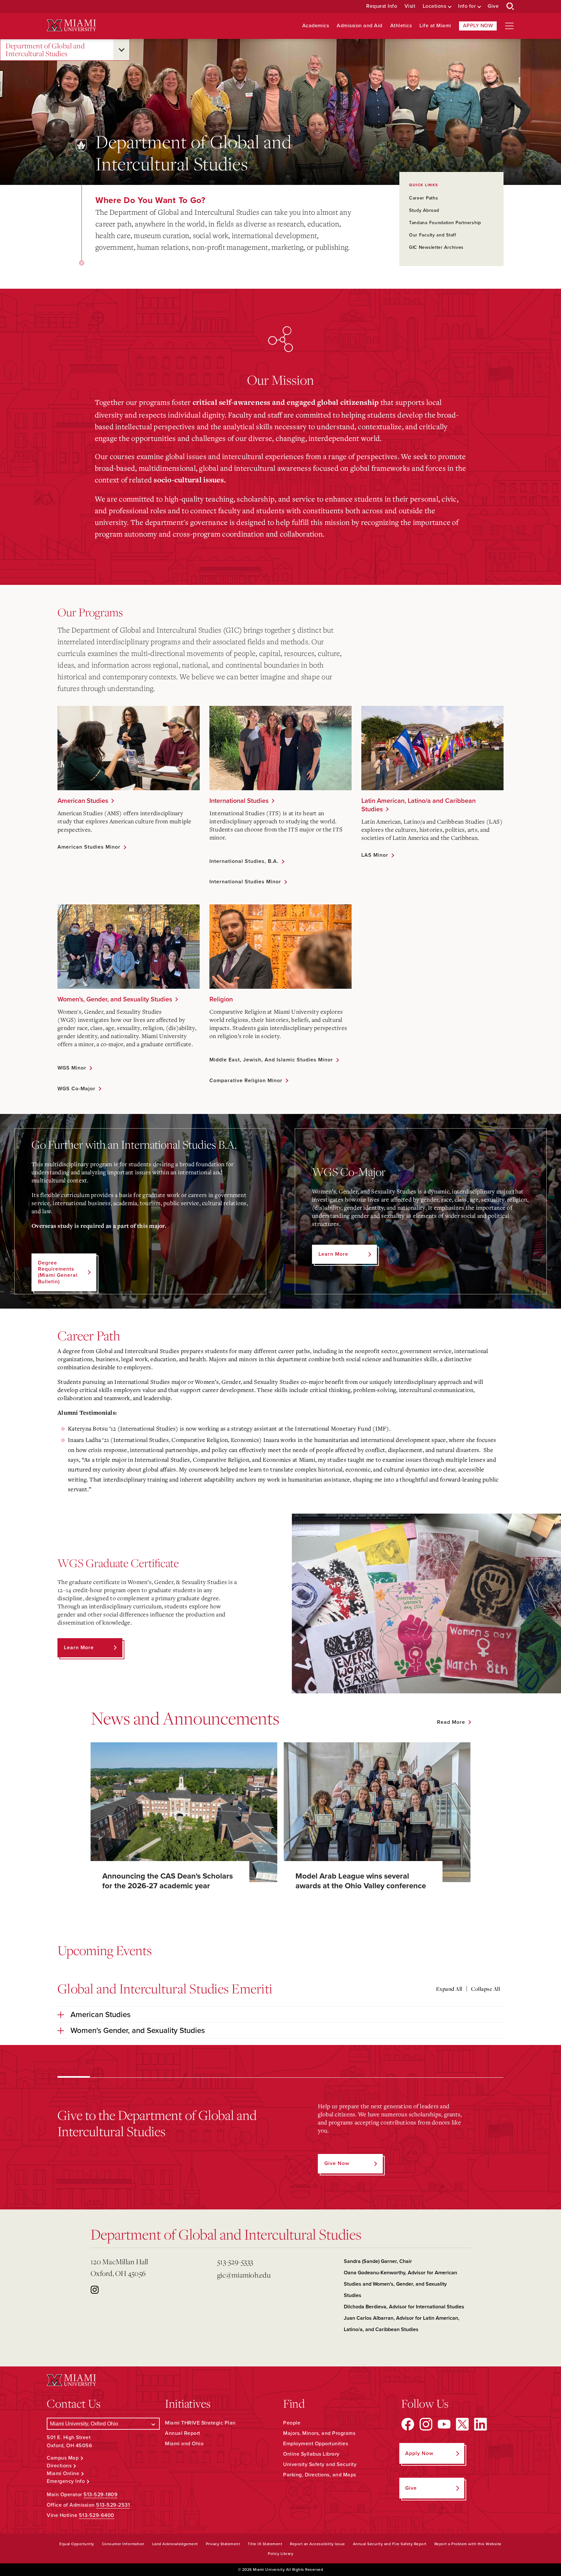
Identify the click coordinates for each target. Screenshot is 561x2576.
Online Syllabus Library (311, 2454)
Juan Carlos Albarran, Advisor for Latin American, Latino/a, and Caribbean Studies (402, 2324)
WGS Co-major (76, 1089)
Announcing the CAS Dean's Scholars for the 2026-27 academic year (168, 1881)
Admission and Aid (360, 26)
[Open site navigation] (509, 26)
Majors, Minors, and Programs (319, 2433)
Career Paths (424, 198)
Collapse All (486, 1989)
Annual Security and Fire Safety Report (390, 2544)
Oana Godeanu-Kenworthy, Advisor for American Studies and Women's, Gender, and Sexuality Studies (400, 2284)
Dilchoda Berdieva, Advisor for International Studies (404, 2307)
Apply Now (478, 26)
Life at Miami (435, 26)
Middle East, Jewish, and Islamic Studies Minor (271, 1060)
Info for (467, 6)
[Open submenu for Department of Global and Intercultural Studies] (121, 50)
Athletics (401, 26)
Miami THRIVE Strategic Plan (200, 2423)
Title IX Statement (265, 2544)
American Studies (83, 801)
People (292, 2423)
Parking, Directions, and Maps (320, 2475)
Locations (435, 6)
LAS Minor (375, 855)
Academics (316, 26)
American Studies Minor (89, 847)
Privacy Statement (223, 2544)
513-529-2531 (113, 2505)
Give (493, 6)
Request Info (382, 6)
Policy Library (280, 2554)
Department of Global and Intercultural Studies (45, 50)
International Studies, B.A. (244, 861)
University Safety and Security (320, 2464)
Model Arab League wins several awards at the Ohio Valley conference (361, 1881)
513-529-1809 (100, 2495)
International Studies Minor (245, 882)
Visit (410, 6)
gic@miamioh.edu (244, 2275)
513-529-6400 (97, 2515)
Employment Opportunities (316, 2444)
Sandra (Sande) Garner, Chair (378, 2261)
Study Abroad (424, 210)
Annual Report (183, 2433)
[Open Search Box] (510, 6)
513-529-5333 (235, 2262)
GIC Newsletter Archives (436, 247)
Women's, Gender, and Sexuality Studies (115, 999)
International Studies (239, 801)
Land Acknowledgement (175, 2544)
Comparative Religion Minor (246, 1081)
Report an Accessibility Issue (318, 2544)
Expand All (449, 1989)
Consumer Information (123, 2544)
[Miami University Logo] (71, 25)
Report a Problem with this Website (468, 2544)
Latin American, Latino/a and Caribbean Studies (418, 805)
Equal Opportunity (77, 2544)
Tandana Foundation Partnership (445, 223)
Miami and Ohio (184, 2444)
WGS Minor (72, 1068)
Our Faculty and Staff (433, 235)
